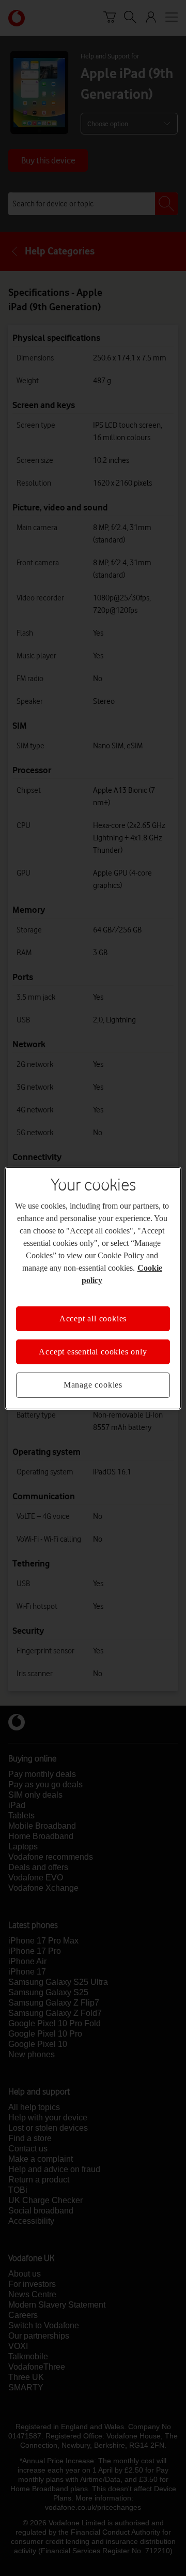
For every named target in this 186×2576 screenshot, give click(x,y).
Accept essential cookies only (93, 1352)
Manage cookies (93, 1385)
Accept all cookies (93, 1318)
